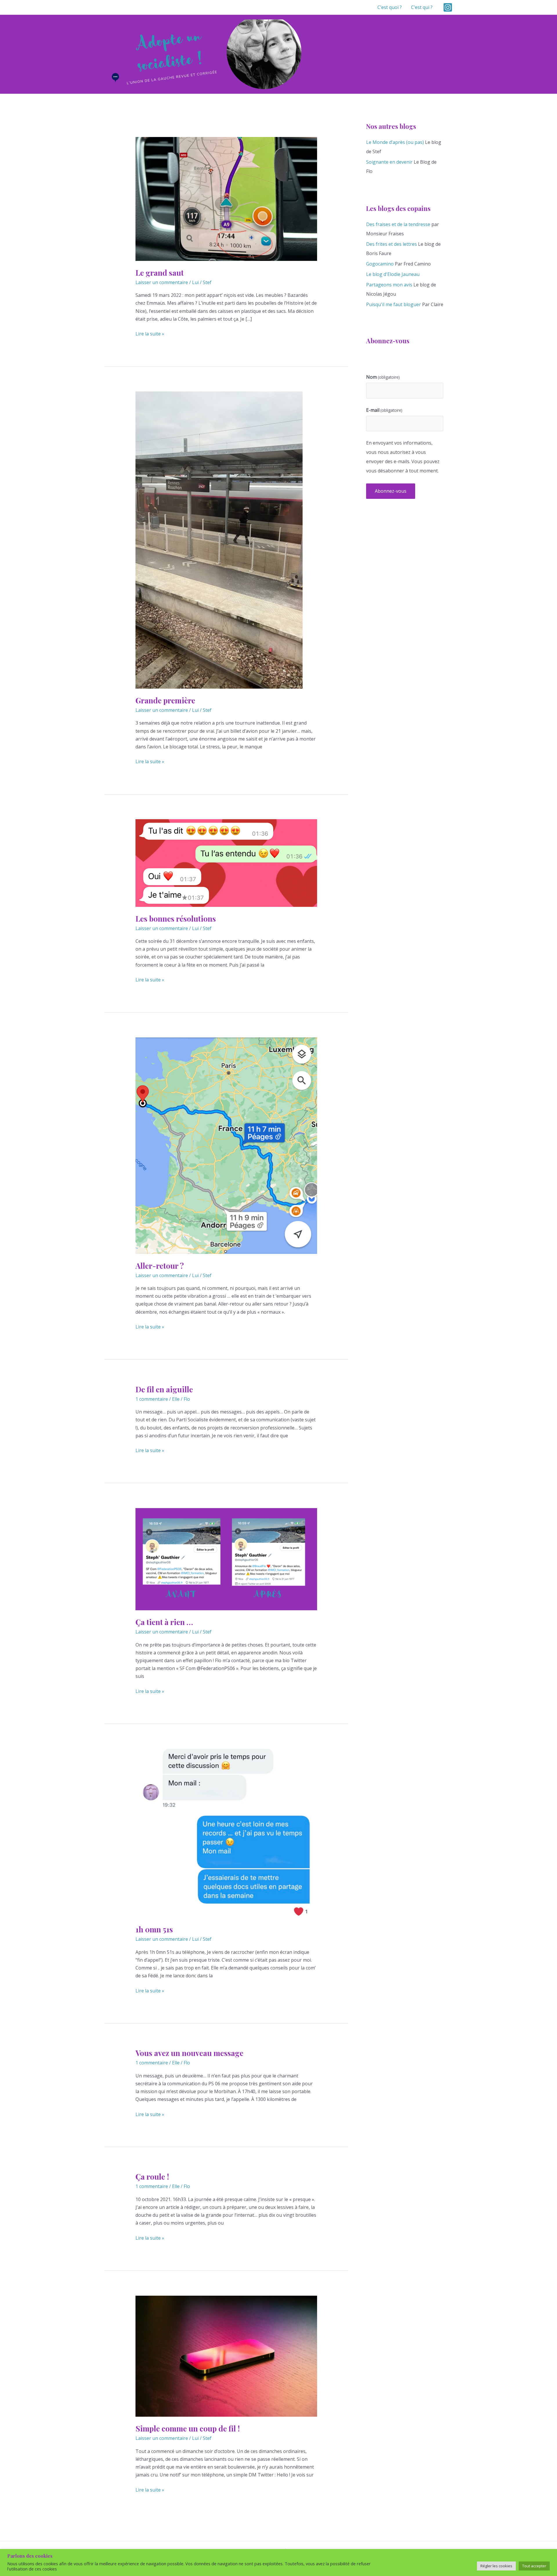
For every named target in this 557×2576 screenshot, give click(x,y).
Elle (176, 1399)
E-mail (384, 410)
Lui (195, 282)
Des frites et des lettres (391, 244)
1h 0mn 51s (154, 1929)
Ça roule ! (152, 2177)
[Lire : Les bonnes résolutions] (226, 862)
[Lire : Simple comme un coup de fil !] (226, 2356)
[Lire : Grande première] (219, 539)
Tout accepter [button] (534, 2566)
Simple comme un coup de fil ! (188, 2428)
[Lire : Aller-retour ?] (226, 1145)
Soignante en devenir (389, 162)
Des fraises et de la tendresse (398, 224)
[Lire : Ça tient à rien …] (226, 1559)
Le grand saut (160, 273)
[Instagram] (448, 7)
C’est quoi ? (390, 7)
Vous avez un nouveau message (189, 2053)
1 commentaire (152, 1399)
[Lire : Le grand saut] (226, 198)
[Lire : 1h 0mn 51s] (226, 1833)
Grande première (165, 700)
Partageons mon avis (389, 285)
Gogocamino (380, 264)
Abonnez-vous (391, 491)
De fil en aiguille (164, 1389)
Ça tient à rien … (164, 1622)
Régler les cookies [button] (496, 2566)
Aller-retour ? (160, 1266)
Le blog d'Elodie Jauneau (393, 274)
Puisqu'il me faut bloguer (394, 304)
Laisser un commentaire (162, 282)
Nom (383, 377)
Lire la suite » (150, 334)
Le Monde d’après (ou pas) (395, 142)
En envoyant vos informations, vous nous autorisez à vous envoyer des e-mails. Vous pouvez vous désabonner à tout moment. (403, 457)
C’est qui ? (422, 7)
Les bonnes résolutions (176, 919)
